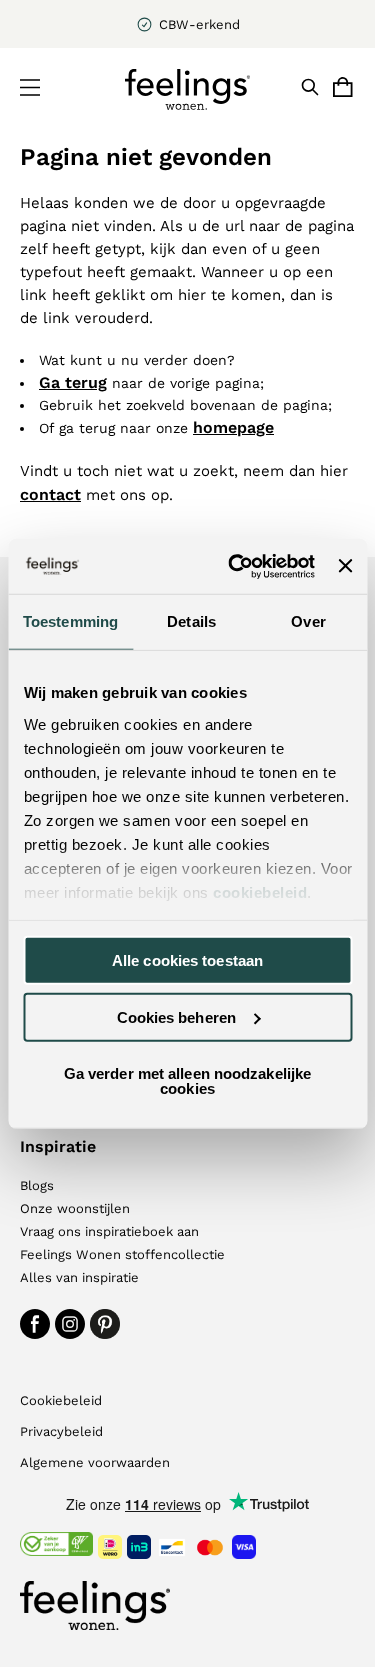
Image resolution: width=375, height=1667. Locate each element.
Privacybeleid (61, 1431)
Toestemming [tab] (70, 621)
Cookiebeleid (61, 1400)
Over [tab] (308, 621)
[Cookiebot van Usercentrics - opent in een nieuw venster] (235, 566)
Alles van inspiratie (79, 1277)
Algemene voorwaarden (95, 1462)
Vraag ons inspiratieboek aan (109, 1231)
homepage (233, 427)
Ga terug (73, 382)
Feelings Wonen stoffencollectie (122, 1254)
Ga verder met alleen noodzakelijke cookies (187, 1081)
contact (50, 494)
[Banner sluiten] (345, 566)
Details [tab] (191, 621)
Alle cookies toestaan (187, 960)
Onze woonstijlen (75, 1208)
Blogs (37, 1185)
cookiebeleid (260, 891)
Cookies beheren (177, 1016)
